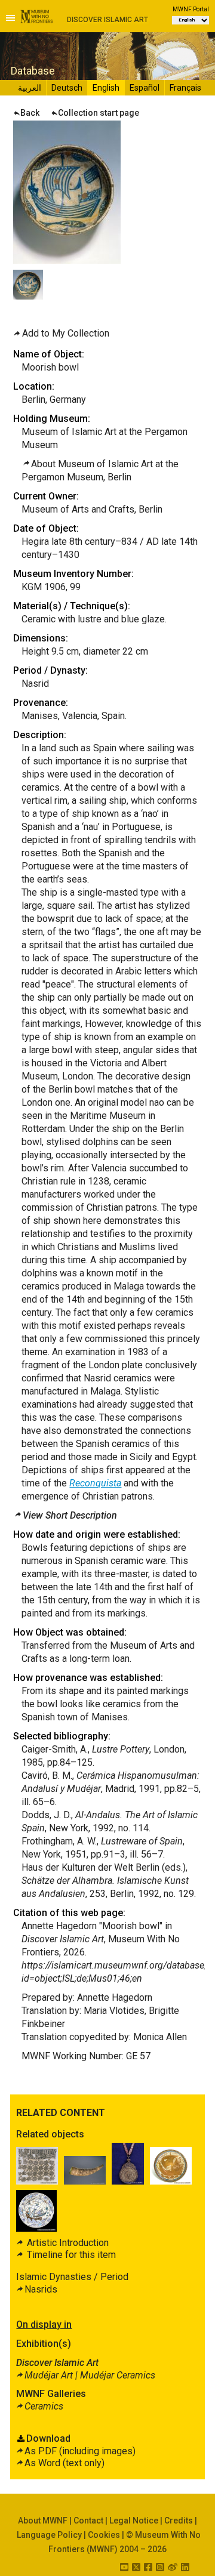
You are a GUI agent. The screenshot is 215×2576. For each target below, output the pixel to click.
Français (185, 88)
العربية (30, 88)
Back (30, 113)
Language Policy (49, 2535)
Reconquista (95, 1483)
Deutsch (67, 88)
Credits (179, 2521)
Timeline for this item (70, 2255)
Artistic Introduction (67, 2243)
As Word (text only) (64, 2463)
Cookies (104, 2535)
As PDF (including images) (80, 2451)
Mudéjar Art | (90, 2375)
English (106, 88)
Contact (88, 2521)
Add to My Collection (66, 333)
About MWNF (43, 2521)
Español (145, 88)
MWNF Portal (191, 9)
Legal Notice (134, 2521)
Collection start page (99, 113)
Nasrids (41, 2289)
